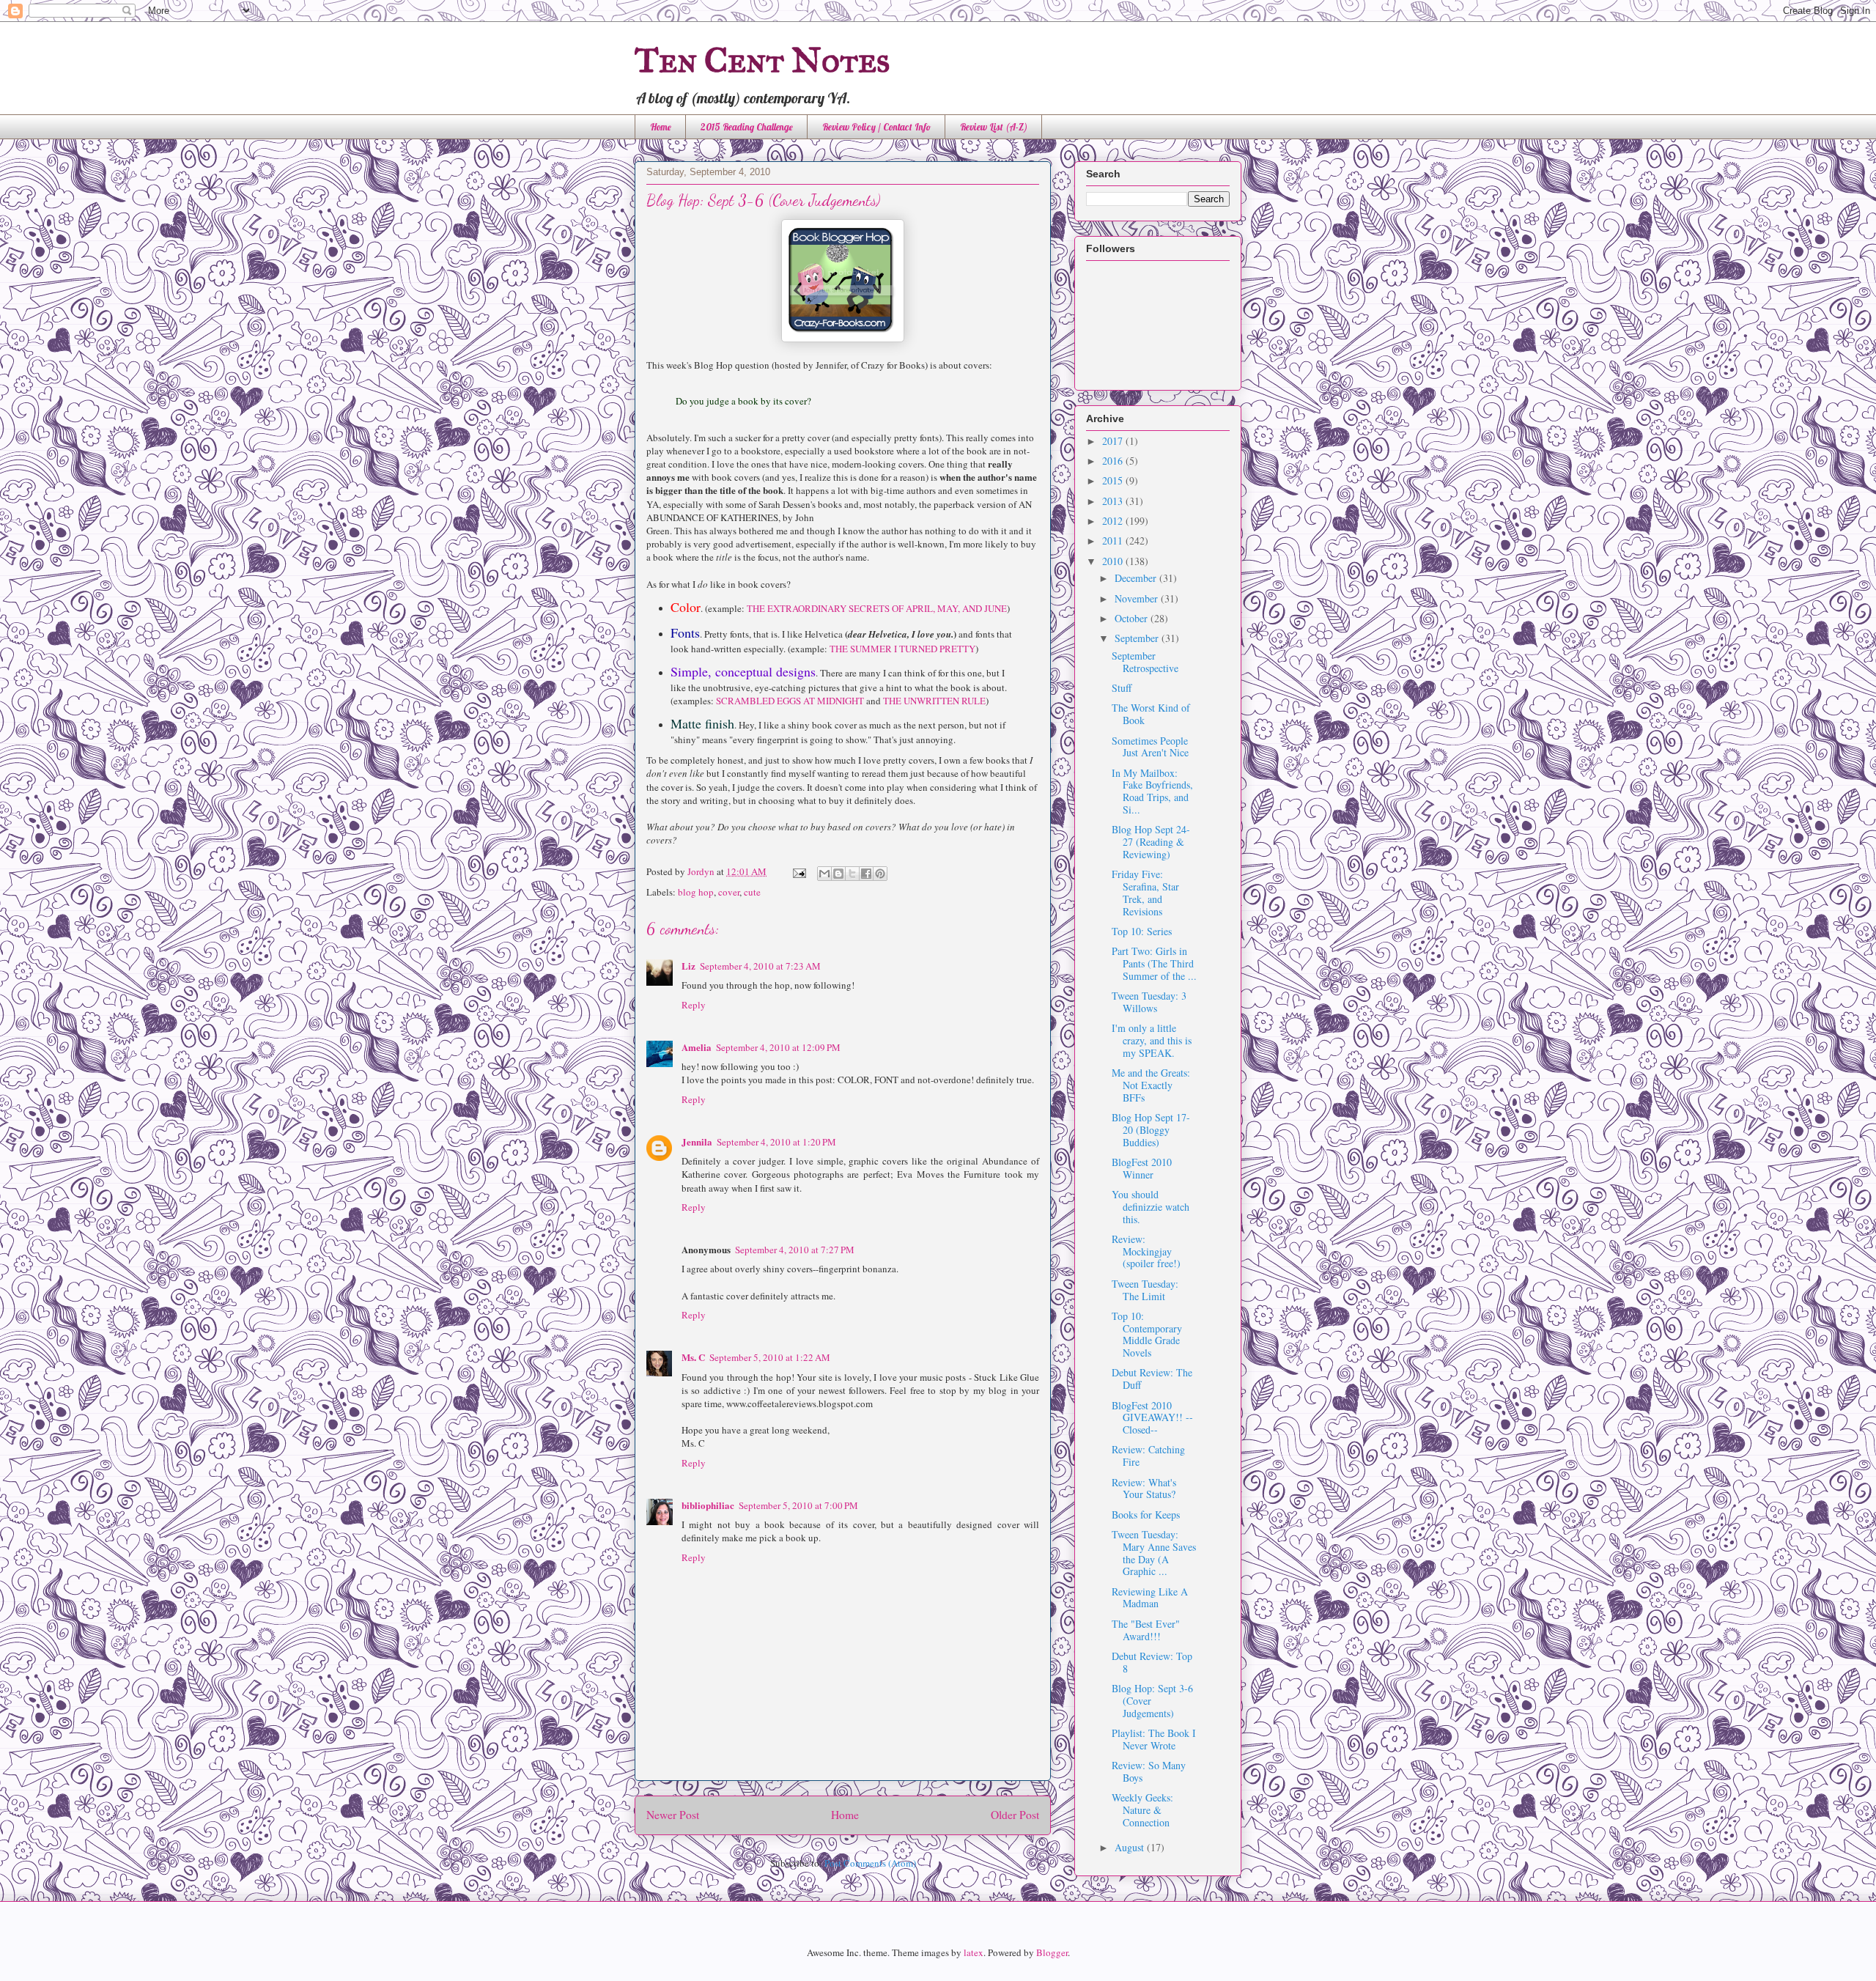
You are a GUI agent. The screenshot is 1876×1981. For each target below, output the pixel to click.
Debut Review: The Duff (1152, 1379)
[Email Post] (798, 871)
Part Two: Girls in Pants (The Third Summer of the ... (1154, 963)
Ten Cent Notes (762, 60)
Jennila (697, 1141)
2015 (1114, 480)
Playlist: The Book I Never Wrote (1154, 1739)
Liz (688, 966)
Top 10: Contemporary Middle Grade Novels (1147, 1334)
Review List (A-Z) (994, 127)
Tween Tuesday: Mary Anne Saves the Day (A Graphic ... (1154, 1553)
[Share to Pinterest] (880, 874)
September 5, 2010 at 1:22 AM (770, 1357)
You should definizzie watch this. (1151, 1207)
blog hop (696, 892)
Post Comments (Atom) (870, 1863)
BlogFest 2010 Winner (1142, 1168)
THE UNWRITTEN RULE (934, 701)
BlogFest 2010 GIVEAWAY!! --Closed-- (1152, 1418)
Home (661, 127)
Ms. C (693, 1357)
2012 (1114, 521)
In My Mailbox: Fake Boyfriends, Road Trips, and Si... (1152, 791)
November (1138, 598)
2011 (1114, 541)
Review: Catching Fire (1148, 1456)
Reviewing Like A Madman (1150, 1598)
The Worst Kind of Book (1151, 714)
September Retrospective (1145, 662)
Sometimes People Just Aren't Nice (1150, 747)
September (1138, 638)
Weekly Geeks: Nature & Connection (1142, 1810)
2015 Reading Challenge (747, 127)
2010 (1114, 561)
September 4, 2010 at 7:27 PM (795, 1250)
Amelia (697, 1047)
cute (752, 892)
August (1131, 1847)
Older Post (1015, 1815)
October (1133, 618)
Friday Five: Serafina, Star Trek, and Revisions (1145, 892)
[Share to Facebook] (866, 874)
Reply (694, 1005)
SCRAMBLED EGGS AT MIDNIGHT (790, 701)
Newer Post (673, 1815)
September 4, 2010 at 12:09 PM (778, 1047)
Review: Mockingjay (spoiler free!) (1146, 1251)
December (1137, 578)
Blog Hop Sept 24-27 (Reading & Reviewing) (1151, 842)
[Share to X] (852, 874)
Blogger (1052, 1952)
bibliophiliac (708, 1505)
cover (729, 892)
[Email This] (824, 874)
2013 (1114, 501)
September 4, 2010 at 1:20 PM (776, 1142)
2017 (1114, 441)
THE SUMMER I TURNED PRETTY (902, 649)
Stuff (1122, 688)
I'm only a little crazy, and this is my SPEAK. (1152, 1040)
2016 (1114, 461)
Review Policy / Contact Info (876, 127)
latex (974, 1952)
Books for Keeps (1146, 1515)
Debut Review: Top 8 (1152, 1662)
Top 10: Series (1142, 931)
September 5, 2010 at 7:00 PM (798, 1505)
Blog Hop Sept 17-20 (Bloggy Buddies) (1151, 1130)
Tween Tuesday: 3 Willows (1149, 1002)
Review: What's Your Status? (1144, 1488)
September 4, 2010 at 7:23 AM (760, 966)
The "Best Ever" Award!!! (1146, 1630)
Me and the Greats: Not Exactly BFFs (1151, 1085)
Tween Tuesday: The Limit (1145, 1290)
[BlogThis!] (838, 874)
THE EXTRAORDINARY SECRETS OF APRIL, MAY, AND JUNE (877, 608)
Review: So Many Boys (1149, 1771)
